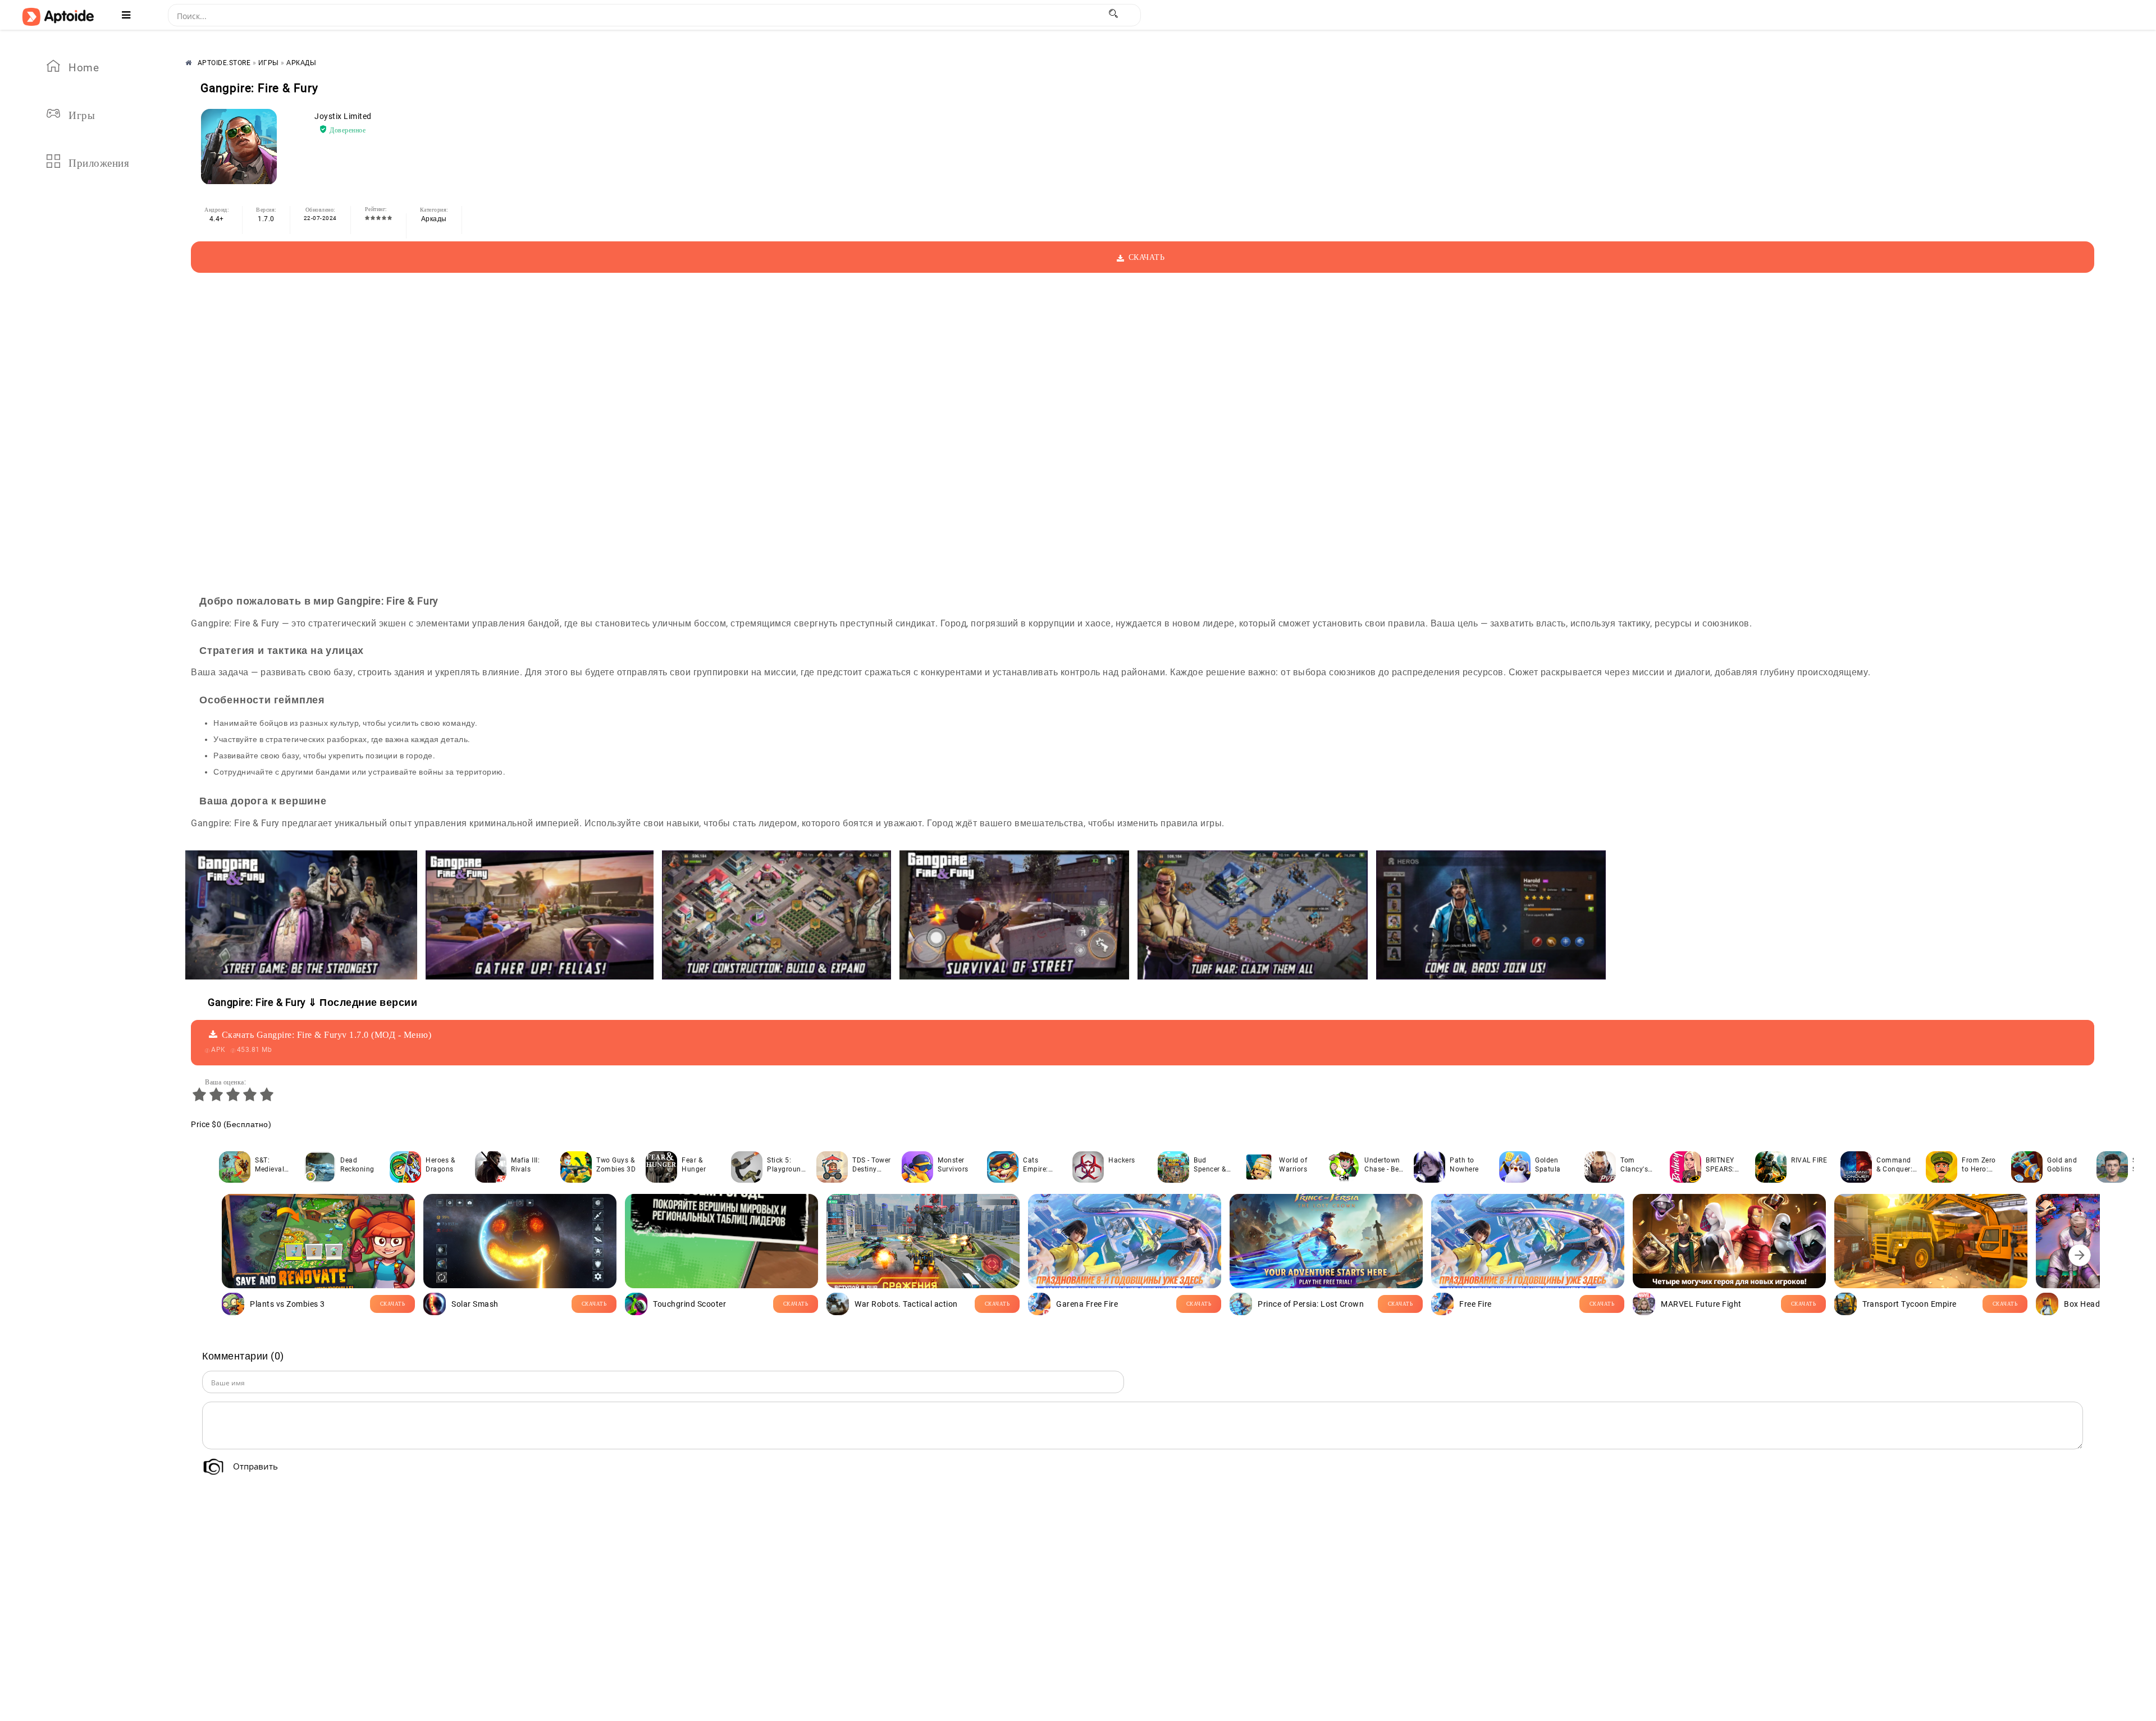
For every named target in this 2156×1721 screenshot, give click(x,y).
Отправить (255, 1466)
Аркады (434, 219)
